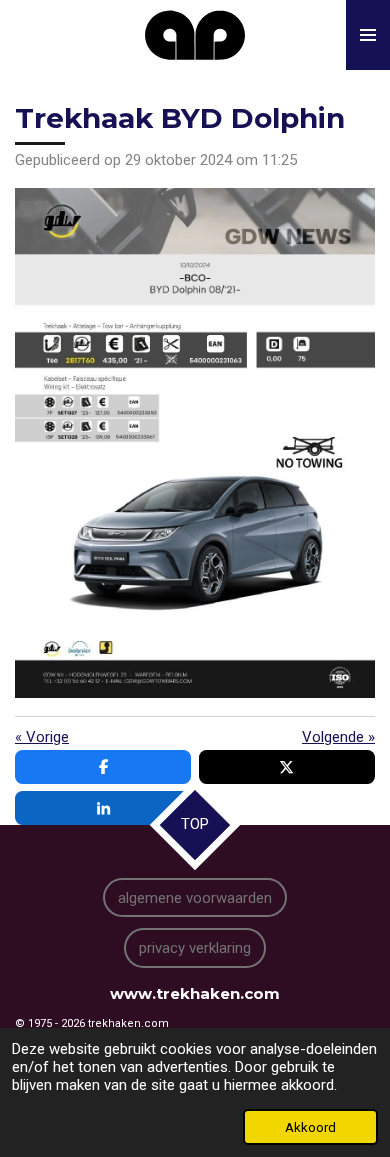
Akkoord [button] (310, 1127)
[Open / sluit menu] (368, 35)
